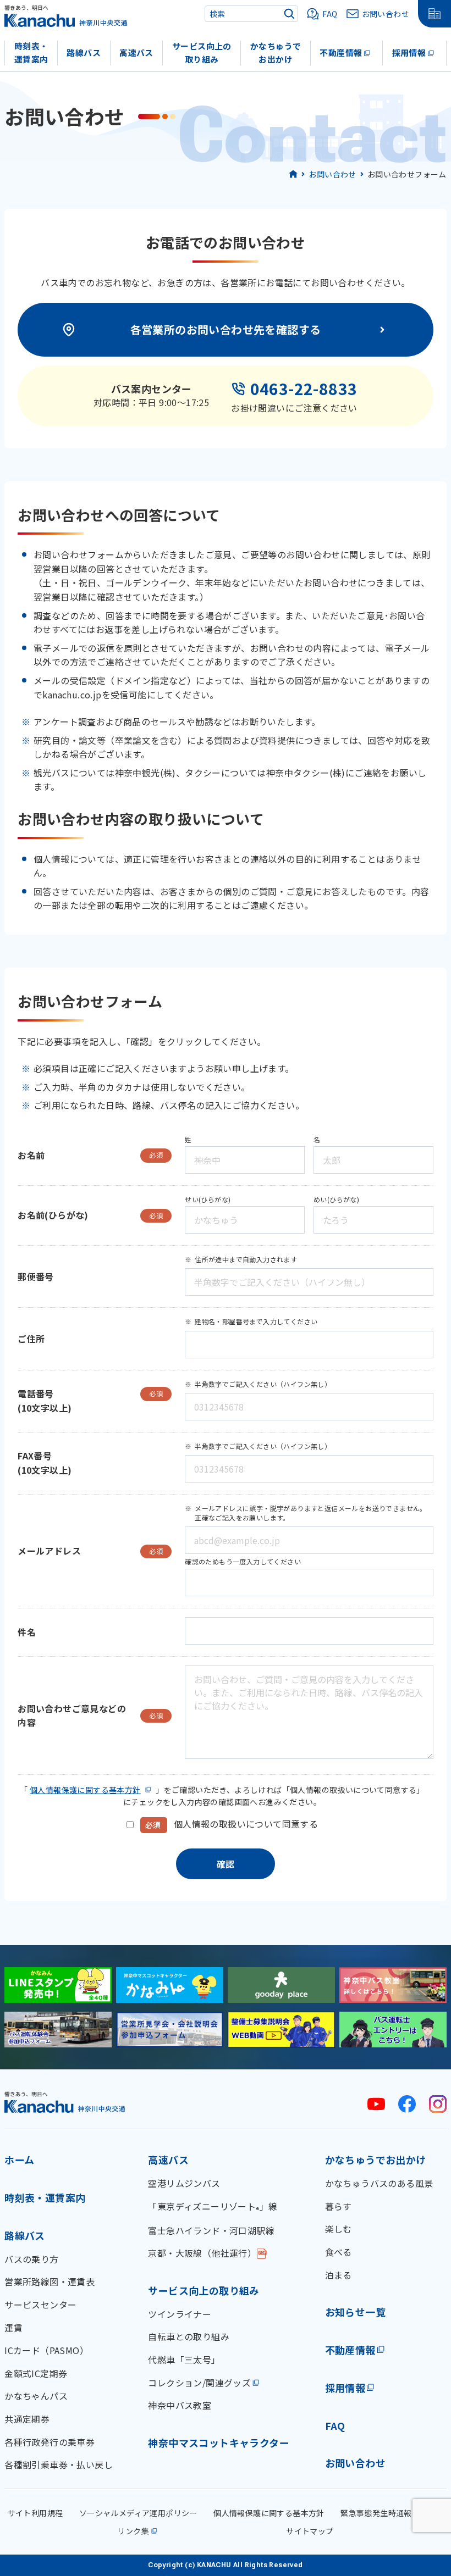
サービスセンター (40, 2305)
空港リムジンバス (184, 2183)
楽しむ (339, 2229)
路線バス (84, 52)
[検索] (289, 14)
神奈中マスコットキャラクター (219, 2442)
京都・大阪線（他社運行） (202, 2253)
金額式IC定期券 (36, 2373)
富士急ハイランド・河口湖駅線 (211, 2230)
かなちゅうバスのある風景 (379, 2183)
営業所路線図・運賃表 (50, 2281)
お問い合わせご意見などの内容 (90, 1716)
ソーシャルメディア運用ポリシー (138, 2513)
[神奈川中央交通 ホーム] (65, 2102)
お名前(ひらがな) (90, 1215)
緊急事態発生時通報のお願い (392, 2513)
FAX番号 (35, 1456)
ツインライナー (180, 2314)
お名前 (90, 1155)
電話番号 (90, 1394)
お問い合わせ (332, 174)
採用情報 (409, 52)
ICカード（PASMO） (46, 2350)
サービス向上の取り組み (202, 53)
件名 (27, 1632)
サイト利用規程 (35, 2513)
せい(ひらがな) (208, 1199)
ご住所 (31, 1339)
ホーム (19, 2159)
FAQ (335, 2425)
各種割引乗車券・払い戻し (59, 2464)
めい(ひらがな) (336, 1199)
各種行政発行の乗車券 (50, 2442)
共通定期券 (27, 2419)
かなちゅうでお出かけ (276, 53)
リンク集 (133, 2531)
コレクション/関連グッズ (199, 2383)
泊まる (339, 2275)
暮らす (339, 2206)
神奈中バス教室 (180, 2405)
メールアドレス (90, 1551)
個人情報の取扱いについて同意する (246, 1824)
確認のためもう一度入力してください (243, 1561)
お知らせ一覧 (355, 2312)
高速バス (136, 52)
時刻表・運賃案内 (31, 53)
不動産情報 (341, 52)
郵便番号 (36, 1276)
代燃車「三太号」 (184, 2360)
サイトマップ (310, 2531)
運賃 (13, 2328)
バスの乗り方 (31, 2259)
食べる (339, 2252)
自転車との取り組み (189, 2336)
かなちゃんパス (36, 2396)
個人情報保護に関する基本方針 (85, 1790)
